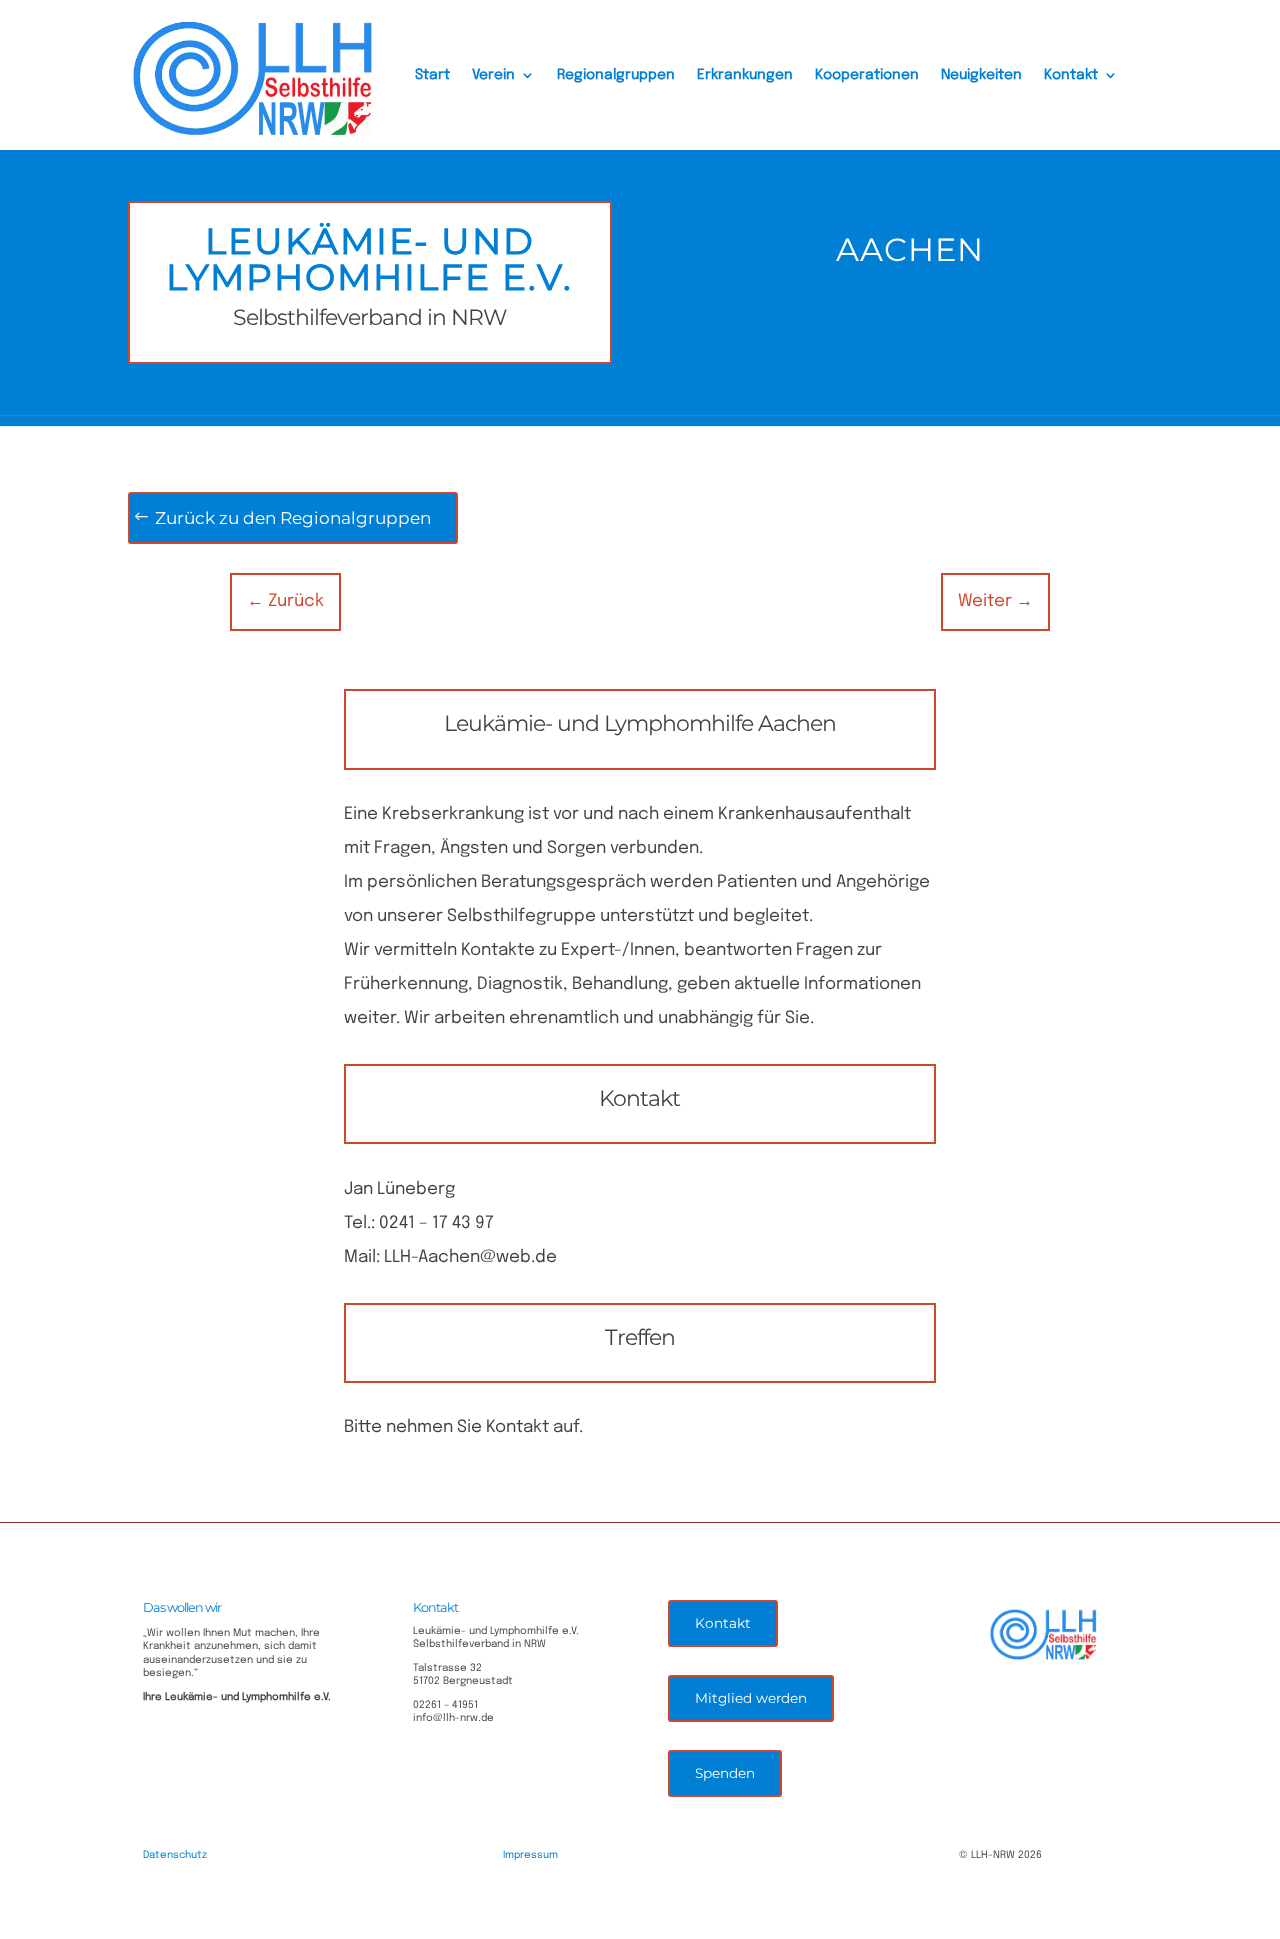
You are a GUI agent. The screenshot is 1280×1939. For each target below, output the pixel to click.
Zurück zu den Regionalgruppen (293, 518)
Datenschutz (175, 1855)
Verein (493, 75)
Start (432, 75)
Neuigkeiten (981, 75)
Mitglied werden (751, 1698)
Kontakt (1071, 75)
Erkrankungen (745, 75)
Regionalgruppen (616, 75)
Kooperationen (867, 75)
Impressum (530, 1855)
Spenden (725, 1773)
